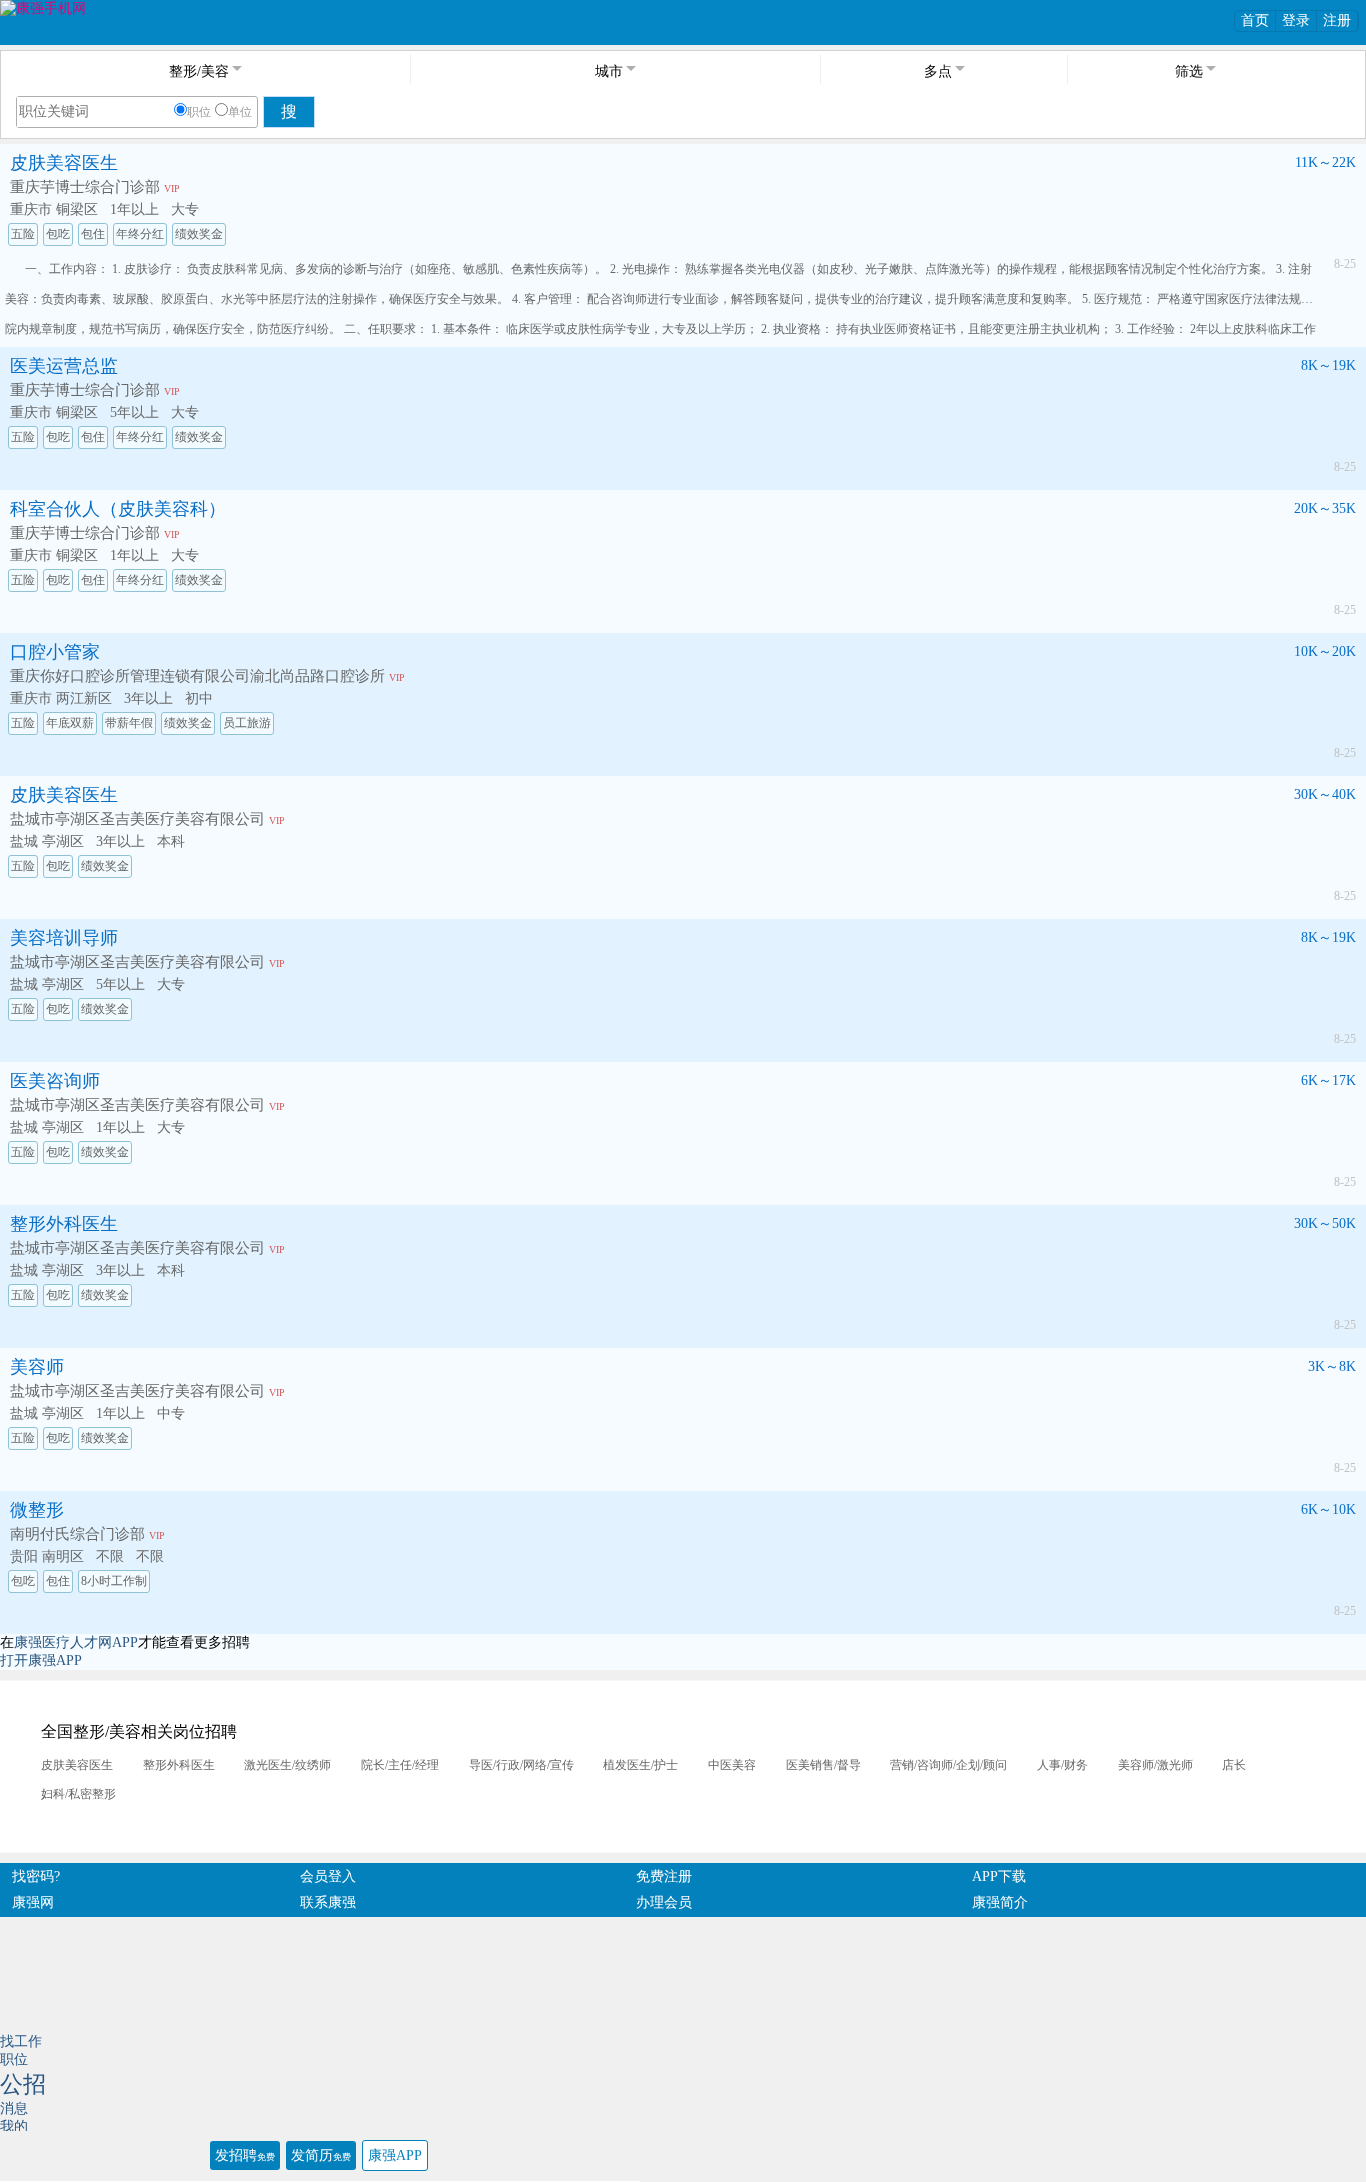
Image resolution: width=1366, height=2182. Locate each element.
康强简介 (1000, 1902)
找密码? (36, 1876)
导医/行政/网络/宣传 (521, 1765)
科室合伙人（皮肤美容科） (118, 509)
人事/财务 (1062, 1765)
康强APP (395, 2155)
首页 (1255, 20)
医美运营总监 (64, 366)
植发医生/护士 (640, 1765)
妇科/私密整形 (78, 1794)
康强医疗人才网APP (76, 1642)
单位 (240, 112)
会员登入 (328, 1876)
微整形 (37, 1510)
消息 (14, 2108)
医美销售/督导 (823, 1765)
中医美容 (732, 1765)
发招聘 (245, 2155)
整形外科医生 (64, 1224)
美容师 (37, 1367)
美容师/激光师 (1155, 1765)
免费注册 (664, 1876)
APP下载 (999, 1876)
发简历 (321, 2155)
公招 (23, 2084)
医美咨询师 (55, 1081)
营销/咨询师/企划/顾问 (948, 1765)
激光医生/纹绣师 (287, 1765)
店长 (1234, 1765)
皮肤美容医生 (64, 163)
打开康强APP (41, 1660)
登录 (1296, 20)
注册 (1337, 20)
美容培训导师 (64, 938)
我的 (14, 2126)
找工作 (21, 2041)
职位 (199, 112)
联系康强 (328, 1902)
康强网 (33, 1902)
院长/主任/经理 (400, 1765)
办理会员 (664, 1902)
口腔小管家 (55, 652)
